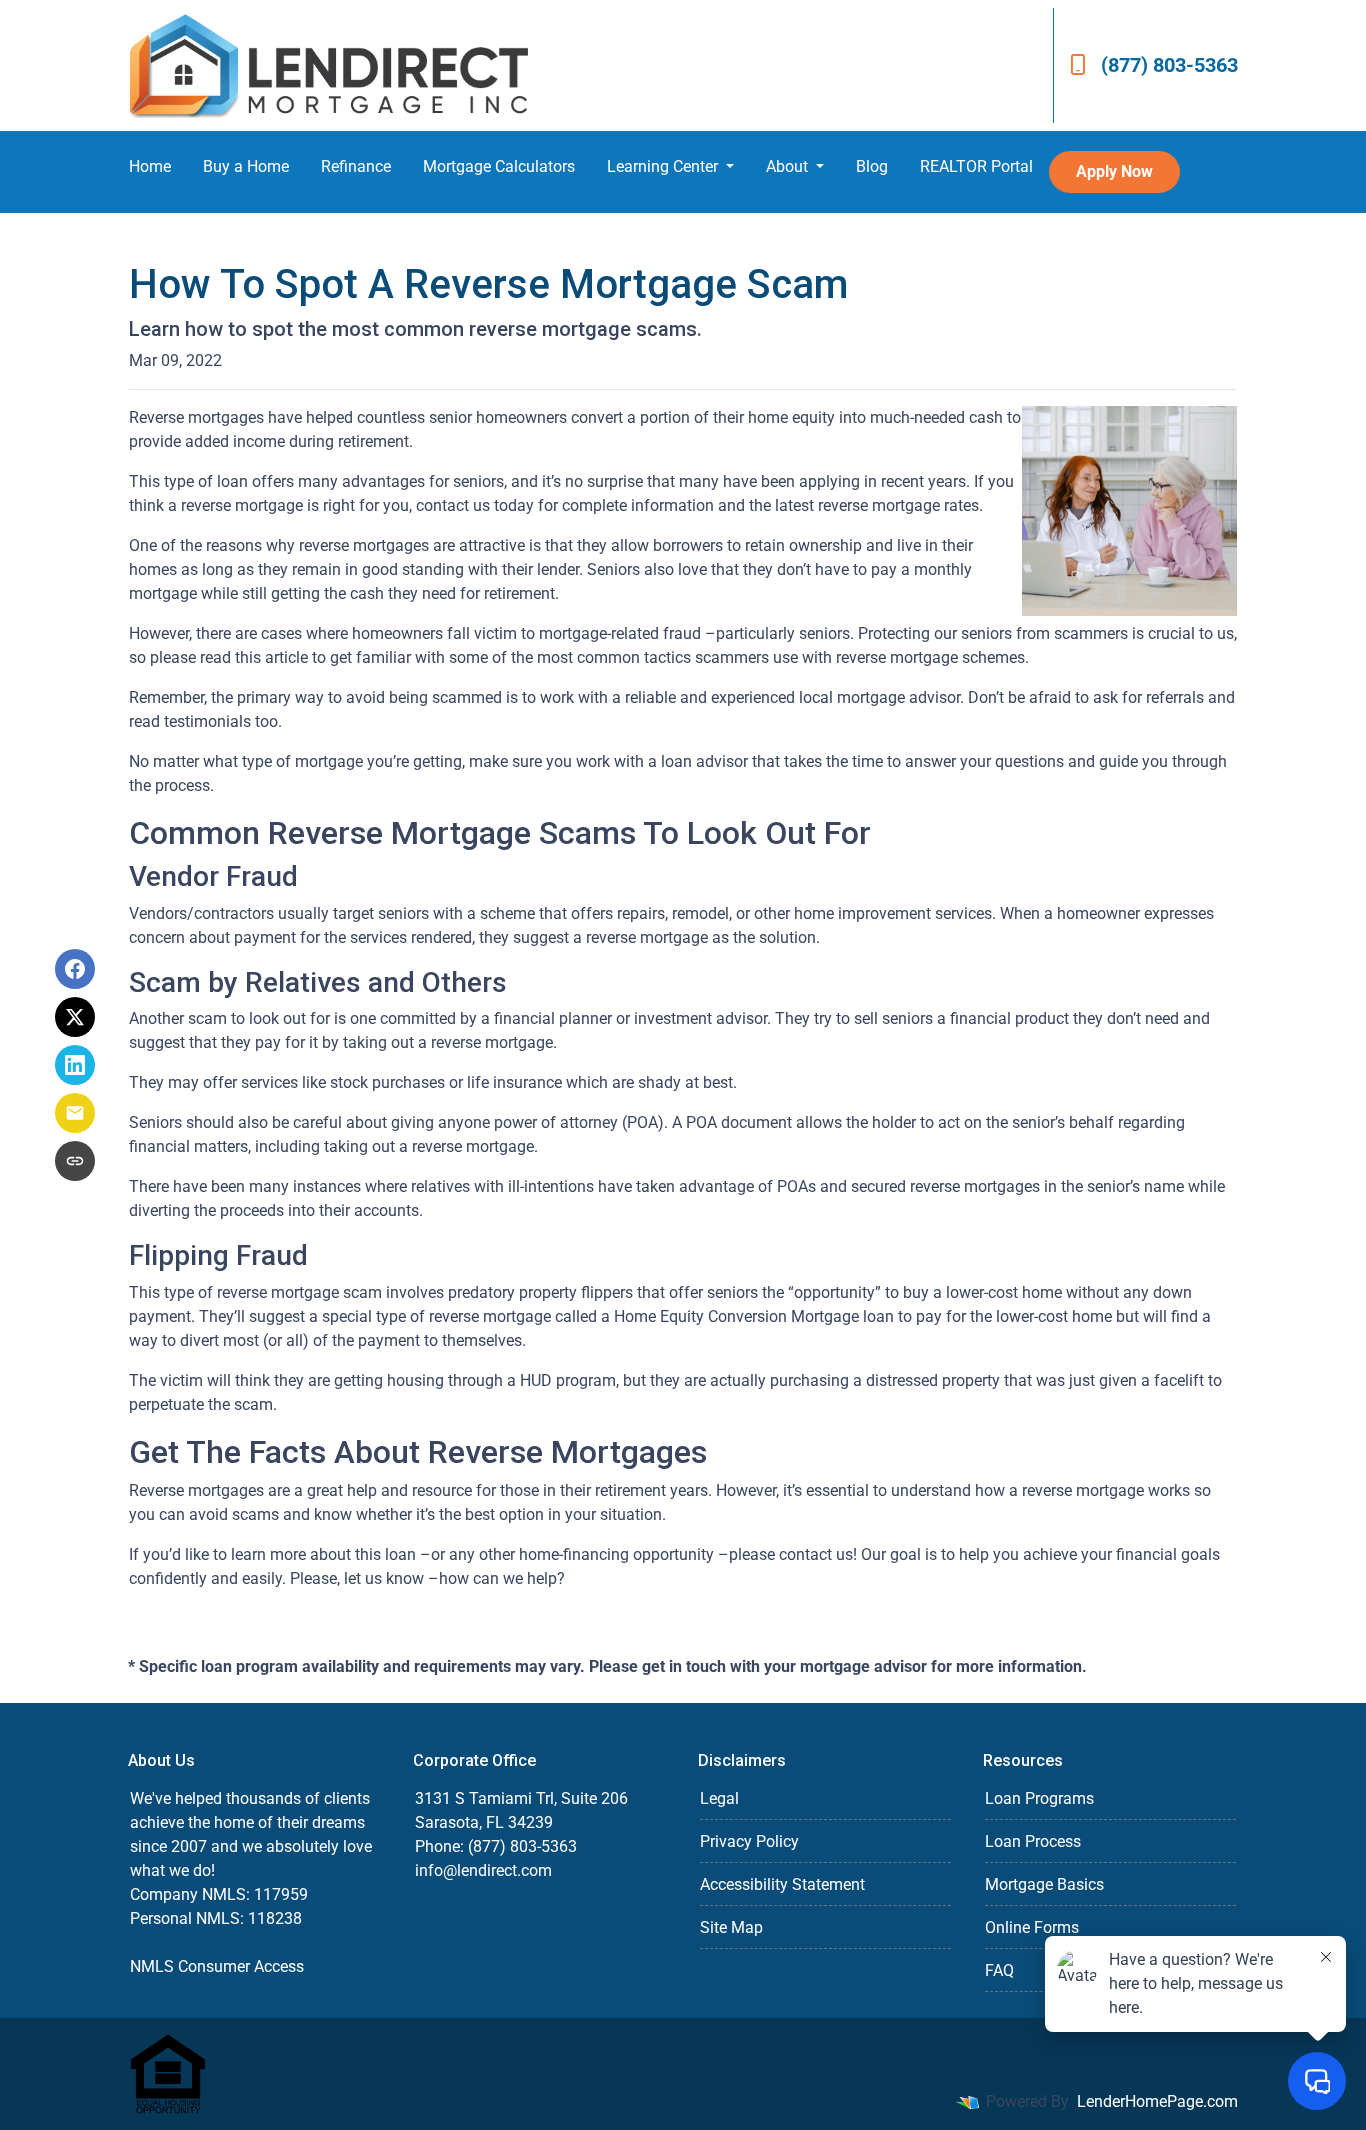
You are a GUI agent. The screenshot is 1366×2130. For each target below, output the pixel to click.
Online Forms (1032, 1927)
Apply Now (1114, 171)
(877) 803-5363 (1169, 65)
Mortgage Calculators (499, 166)
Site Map (731, 1927)
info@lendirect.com (483, 1870)
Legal (719, 1798)
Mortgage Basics (1044, 1884)
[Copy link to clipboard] (75, 1161)
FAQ (999, 1970)
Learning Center (664, 166)
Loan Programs (1039, 1798)
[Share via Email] (75, 1113)
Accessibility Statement (782, 1884)
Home (150, 166)
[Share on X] (75, 1017)
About (789, 166)
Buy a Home (246, 166)
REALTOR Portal (976, 166)
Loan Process (1033, 1841)
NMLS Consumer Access (217, 1966)
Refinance (356, 166)
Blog (872, 166)
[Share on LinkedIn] (75, 1065)
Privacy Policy (749, 1841)
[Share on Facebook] (75, 969)
